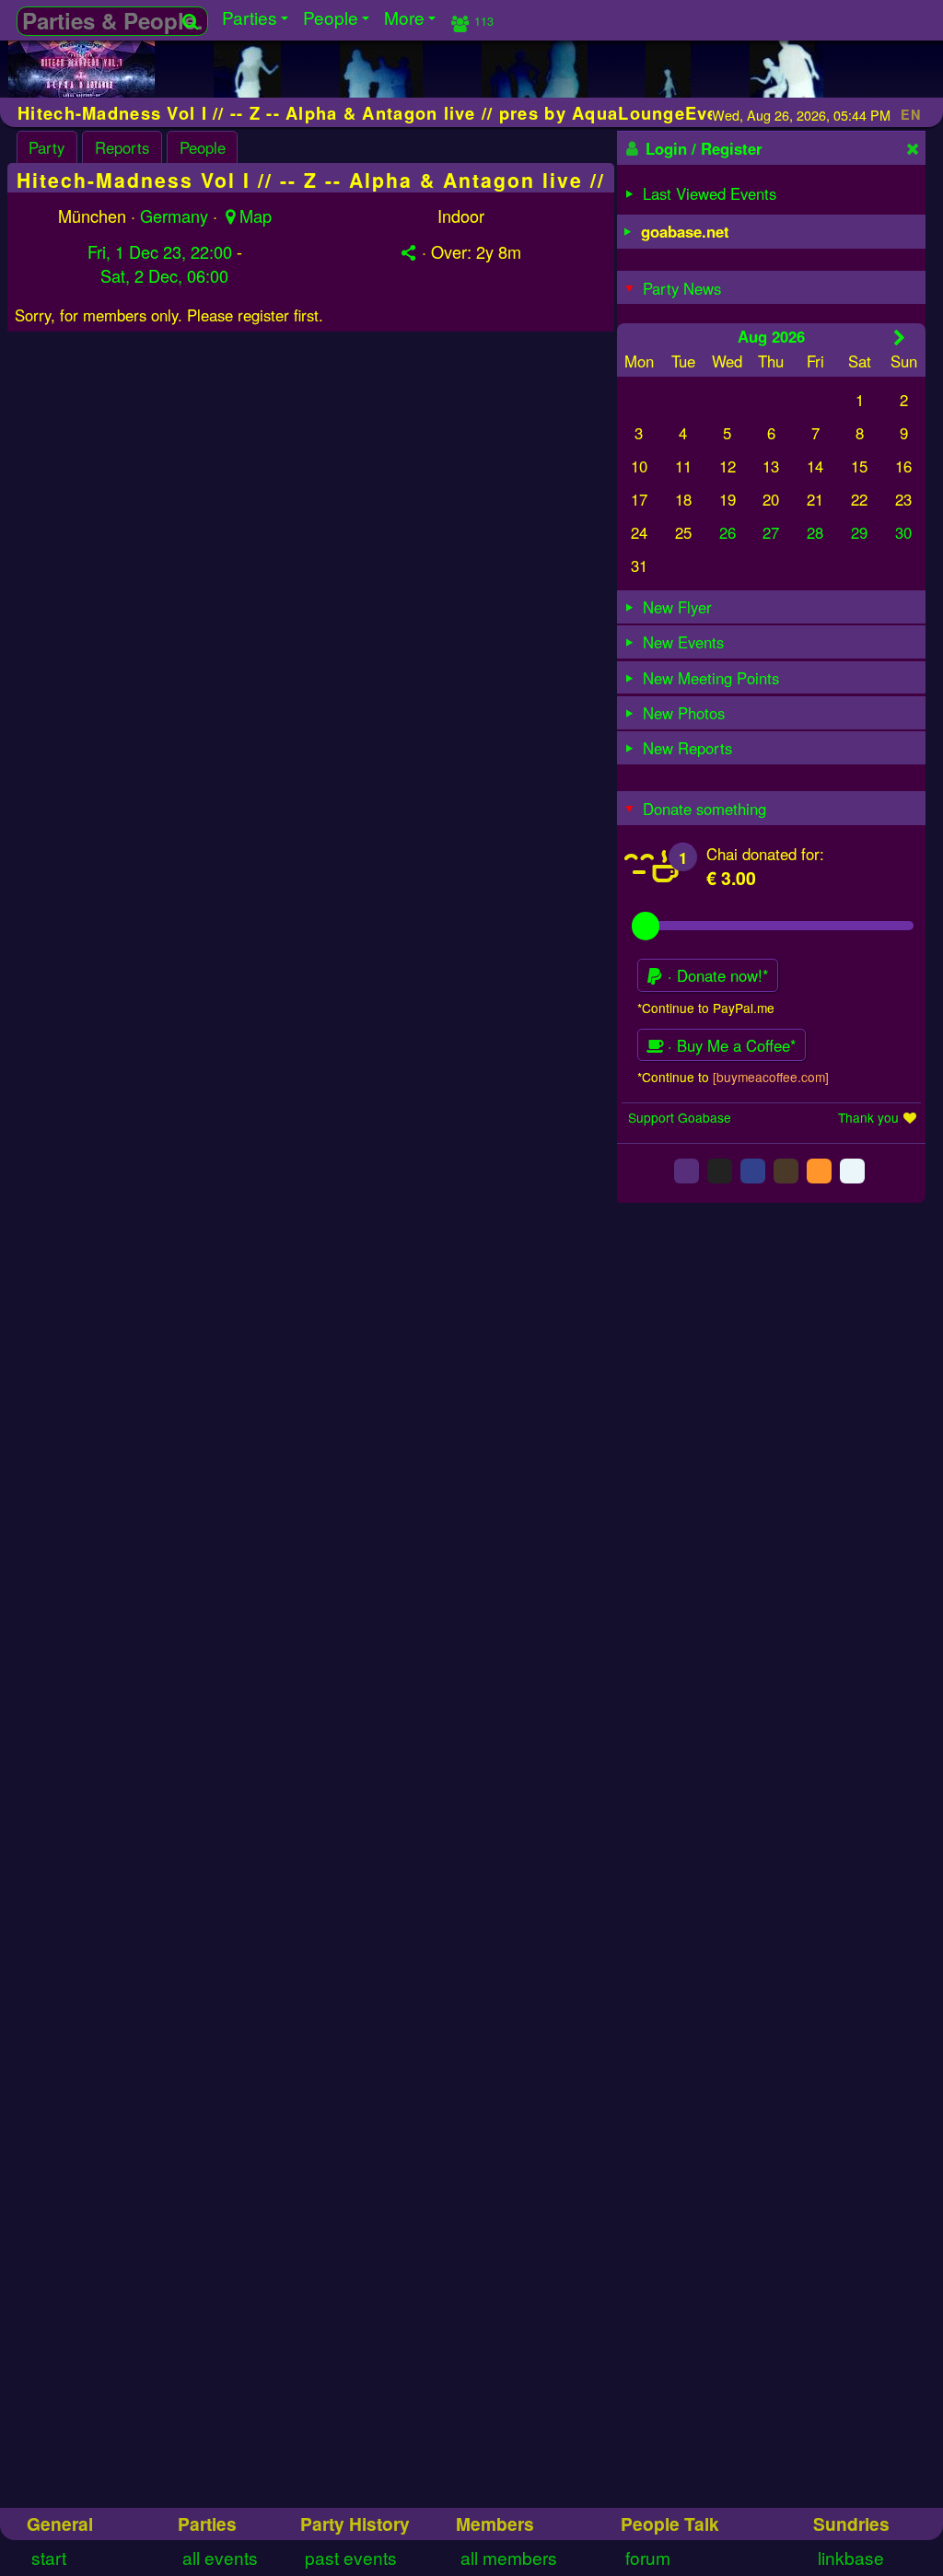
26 (728, 532)
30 (903, 532)
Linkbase (851, 2557)
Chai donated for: (765, 854)
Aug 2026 (771, 336)
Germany (174, 216)
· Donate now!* (716, 975)
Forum (648, 2557)
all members (509, 2557)
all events (220, 2557)
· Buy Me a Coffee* (730, 1045)
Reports (122, 147)
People (203, 147)
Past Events (351, 2557)
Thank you (868, 1117)
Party (47, 147)
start (49, 2557)
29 (859, 532)
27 (771, 532)
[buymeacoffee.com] (771, 1077)
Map (256, 216)
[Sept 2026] (899, 337)
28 (815, 532)
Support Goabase (680, 1117)
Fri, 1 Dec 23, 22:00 (160, 251)
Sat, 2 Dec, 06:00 (164, 275)
